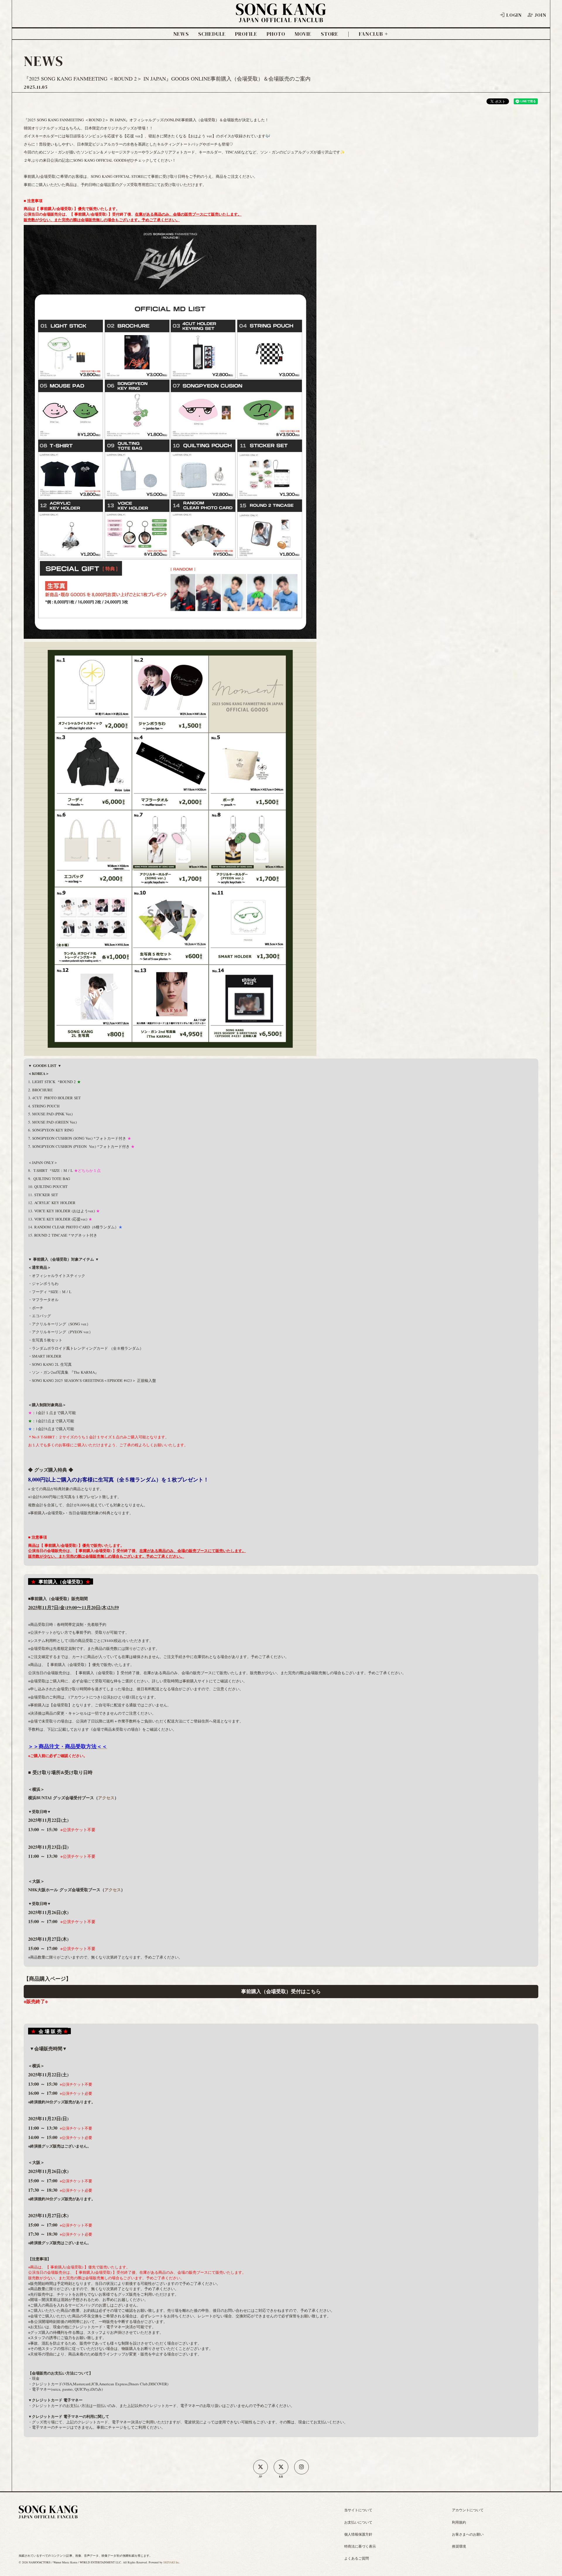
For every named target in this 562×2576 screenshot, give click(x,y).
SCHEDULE (212, 34)
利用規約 (459, 2522)
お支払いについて (358, 2522)
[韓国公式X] (281, 2467)
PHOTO (276, 34)
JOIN (540, 15)
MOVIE (303, 34)
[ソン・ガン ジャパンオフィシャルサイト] (281, 18)
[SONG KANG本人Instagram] (301, 2467)
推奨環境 (459, 2546)
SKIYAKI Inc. (172, 2562)
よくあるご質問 (357, 2558)
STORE (330, 34)
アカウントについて (468, 2510)
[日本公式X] (261, 2467)
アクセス (106, 1798)
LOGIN (514, 15)
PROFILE (246, 34)
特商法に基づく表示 (360, 2546)
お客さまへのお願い (468, 2534)
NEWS (181, 34)
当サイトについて (358, 2510)
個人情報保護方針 (358, 2534)
